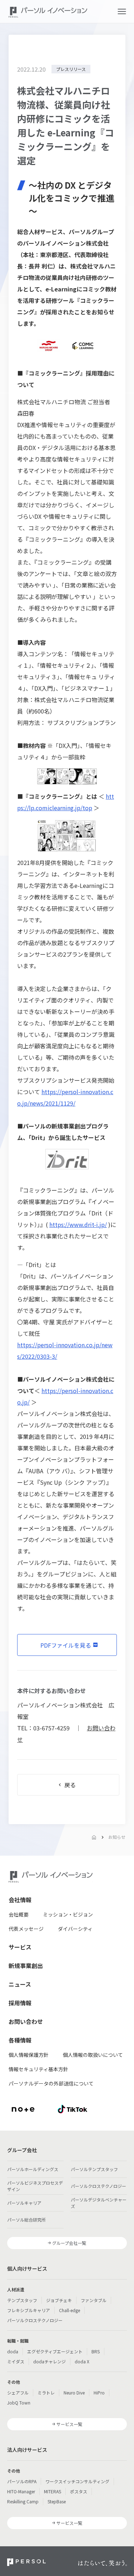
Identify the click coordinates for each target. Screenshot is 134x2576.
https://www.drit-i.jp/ (78, 1224)
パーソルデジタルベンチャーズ (99, 2203)
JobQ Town (19, 2403)
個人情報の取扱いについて (93, 2055)
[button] (122, 11)
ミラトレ (46, 2393)
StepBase (57, 2501)
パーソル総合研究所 (26, 2220)
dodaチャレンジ (49, 2361)
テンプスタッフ (22, 2300)
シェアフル (18, 2393)
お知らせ (117, 1837)
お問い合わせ (26, 2021)
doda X (82, 2361)
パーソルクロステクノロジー (98, 2186)
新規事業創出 (26, 1966)
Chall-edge (70, 2310)
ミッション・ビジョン (68, 1914)
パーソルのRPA (22, 2481)
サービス (20, 1947)
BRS (96, 2351)
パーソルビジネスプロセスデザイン (35, 2186)
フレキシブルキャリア (29, 2310)
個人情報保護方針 (29, 2055)
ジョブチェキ (59, 2300)
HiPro (99, 2393)
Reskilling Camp (23, 2501)
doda (13, 2351)
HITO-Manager (21, 2491)
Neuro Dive (74, 2393)
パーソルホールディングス (33, 2169)
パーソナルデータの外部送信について (51, 2083)
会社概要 (19, 1914)
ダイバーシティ (75, 1929)
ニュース (20, 1984)
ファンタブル (94, 2300)
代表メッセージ (26, 1929)
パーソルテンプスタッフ (94, 2169)
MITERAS (53, 2491)
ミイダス (16, 2361)
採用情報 (20, 2003)
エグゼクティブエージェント (55, 2351)
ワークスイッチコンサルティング (77, 2481)
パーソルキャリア (24, 2203)
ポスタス (79, 2491)
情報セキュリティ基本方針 (38, 2069)
